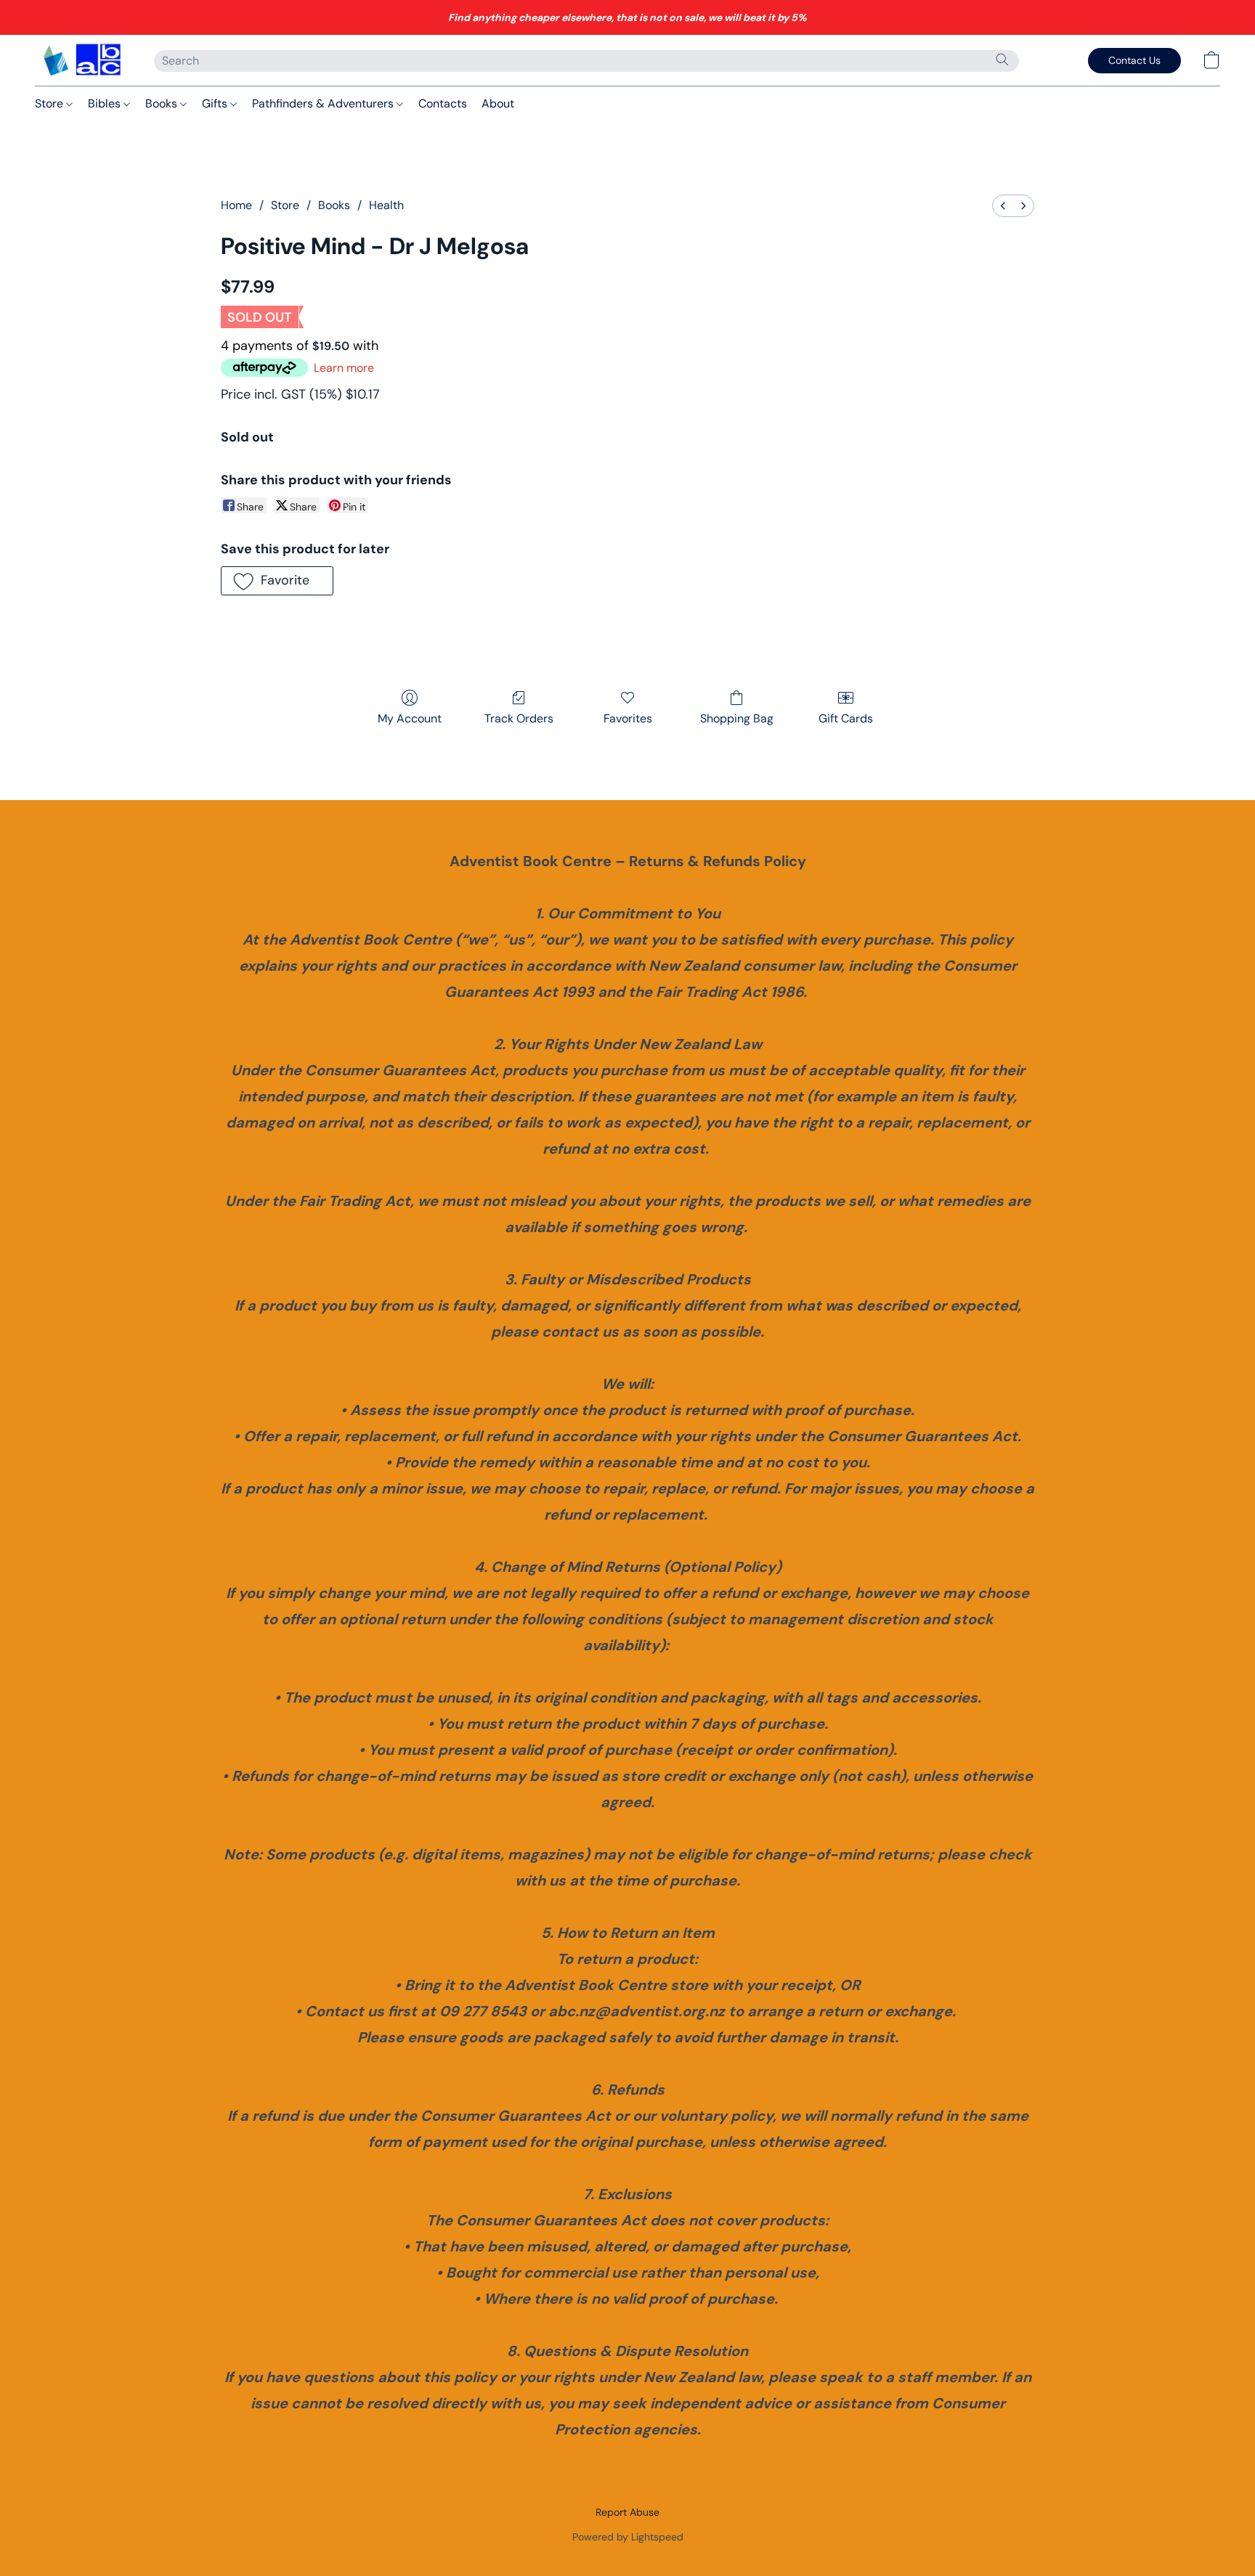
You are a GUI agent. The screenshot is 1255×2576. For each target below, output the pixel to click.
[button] (80, 60)
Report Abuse (627, 2512)
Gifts (216, 103)
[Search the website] (1002, 60)
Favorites (628, 718)
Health (386, 205)
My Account (410, 718)
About (498, 103)
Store (50, 103)
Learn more (344, 368)
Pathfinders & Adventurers (324, 103)
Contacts (443, 103)
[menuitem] (1003, 206)
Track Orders (519, 718)
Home (236, 205)
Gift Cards (846, 718)
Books (163, 103)
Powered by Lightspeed (628, 2537)
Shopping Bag (737, 718)
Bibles (106, 103)
